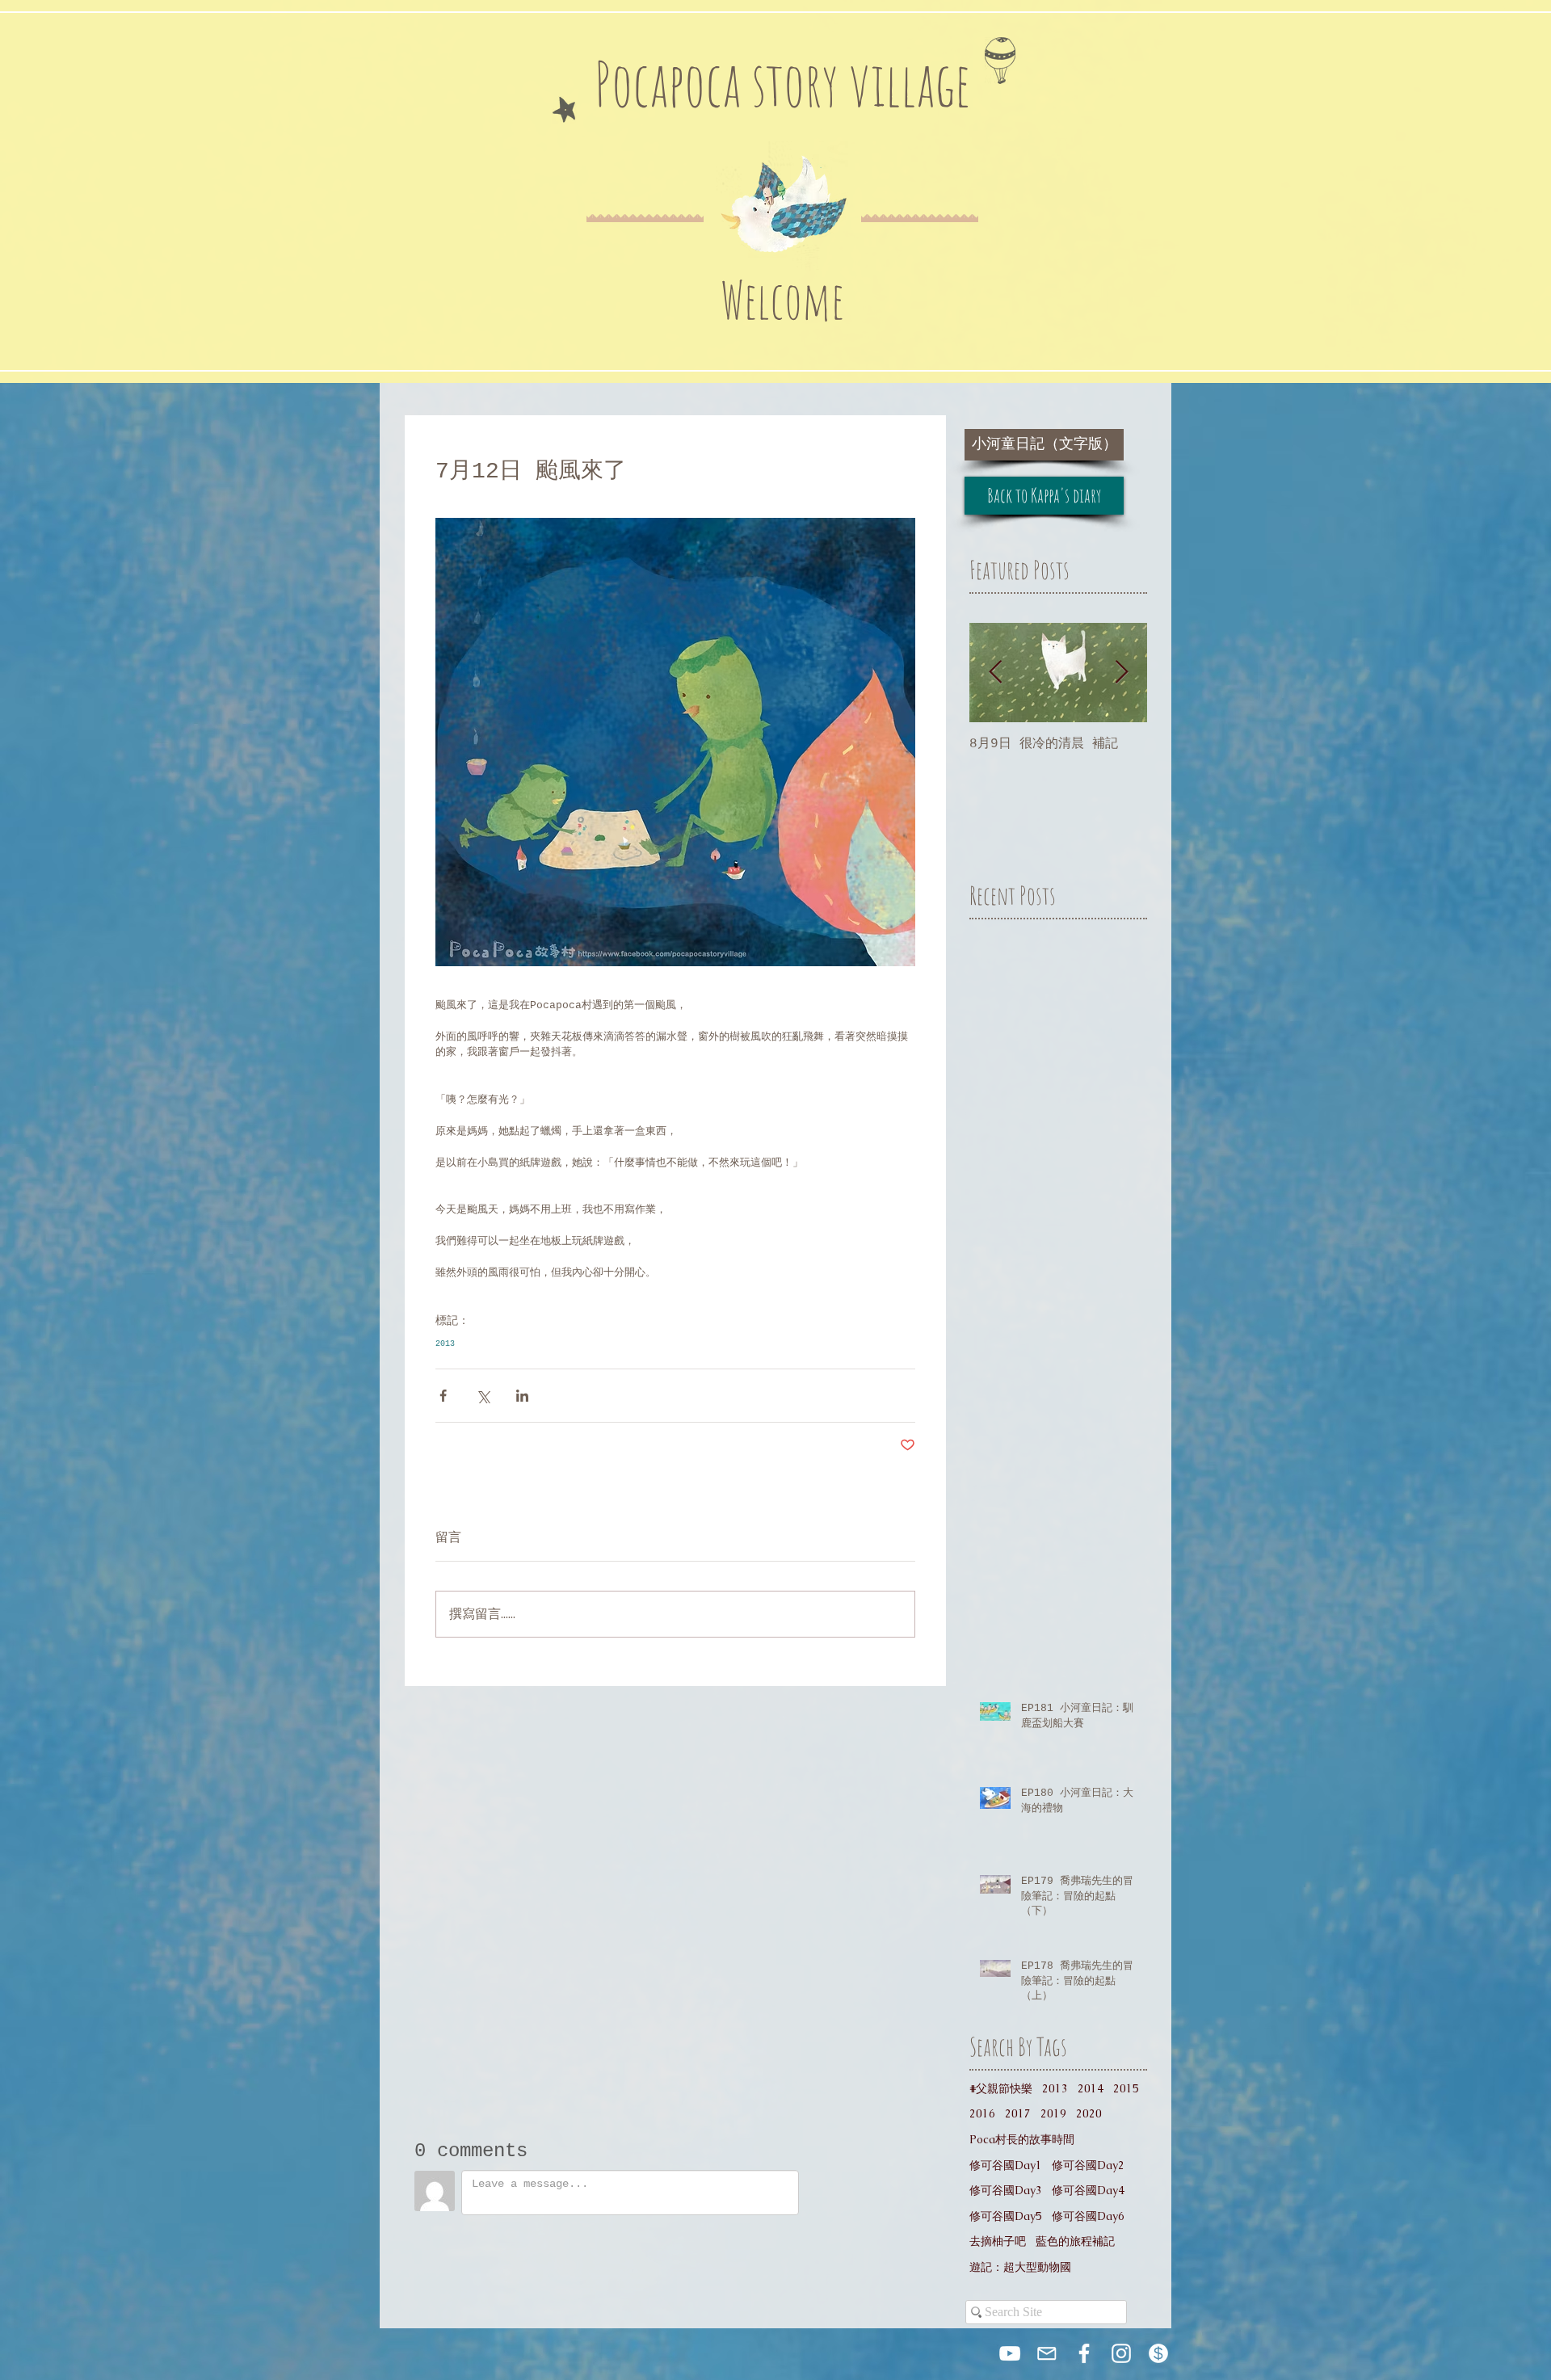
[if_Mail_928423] (1047, 2353)
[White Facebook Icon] (1084, 2353)
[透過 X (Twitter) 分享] (483, 1396)
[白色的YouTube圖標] (1010, 2353)
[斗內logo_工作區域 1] (1158, 2353)
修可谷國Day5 (1006, 2216)
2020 (1089, 2113)
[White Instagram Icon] (1121, 2353)
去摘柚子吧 (998, 2241)
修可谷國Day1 (1006, 2165)
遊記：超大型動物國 (1020, 2267)
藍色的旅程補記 (1075, 2241)
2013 (445, 1344)
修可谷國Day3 (1006, 2190)
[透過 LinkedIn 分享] (522, 1396)
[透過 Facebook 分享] (443, 1396)
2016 (982, 2113)
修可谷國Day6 (1088, 2216)
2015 (1126, 2088)
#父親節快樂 (1001, 2088)
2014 (1091, 2088)
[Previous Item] (995, 673)
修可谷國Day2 (1088, 2165)
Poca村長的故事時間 (1022, 2139)
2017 (1018, 2113)
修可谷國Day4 (1088, 2190)
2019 (1053, 2113)
